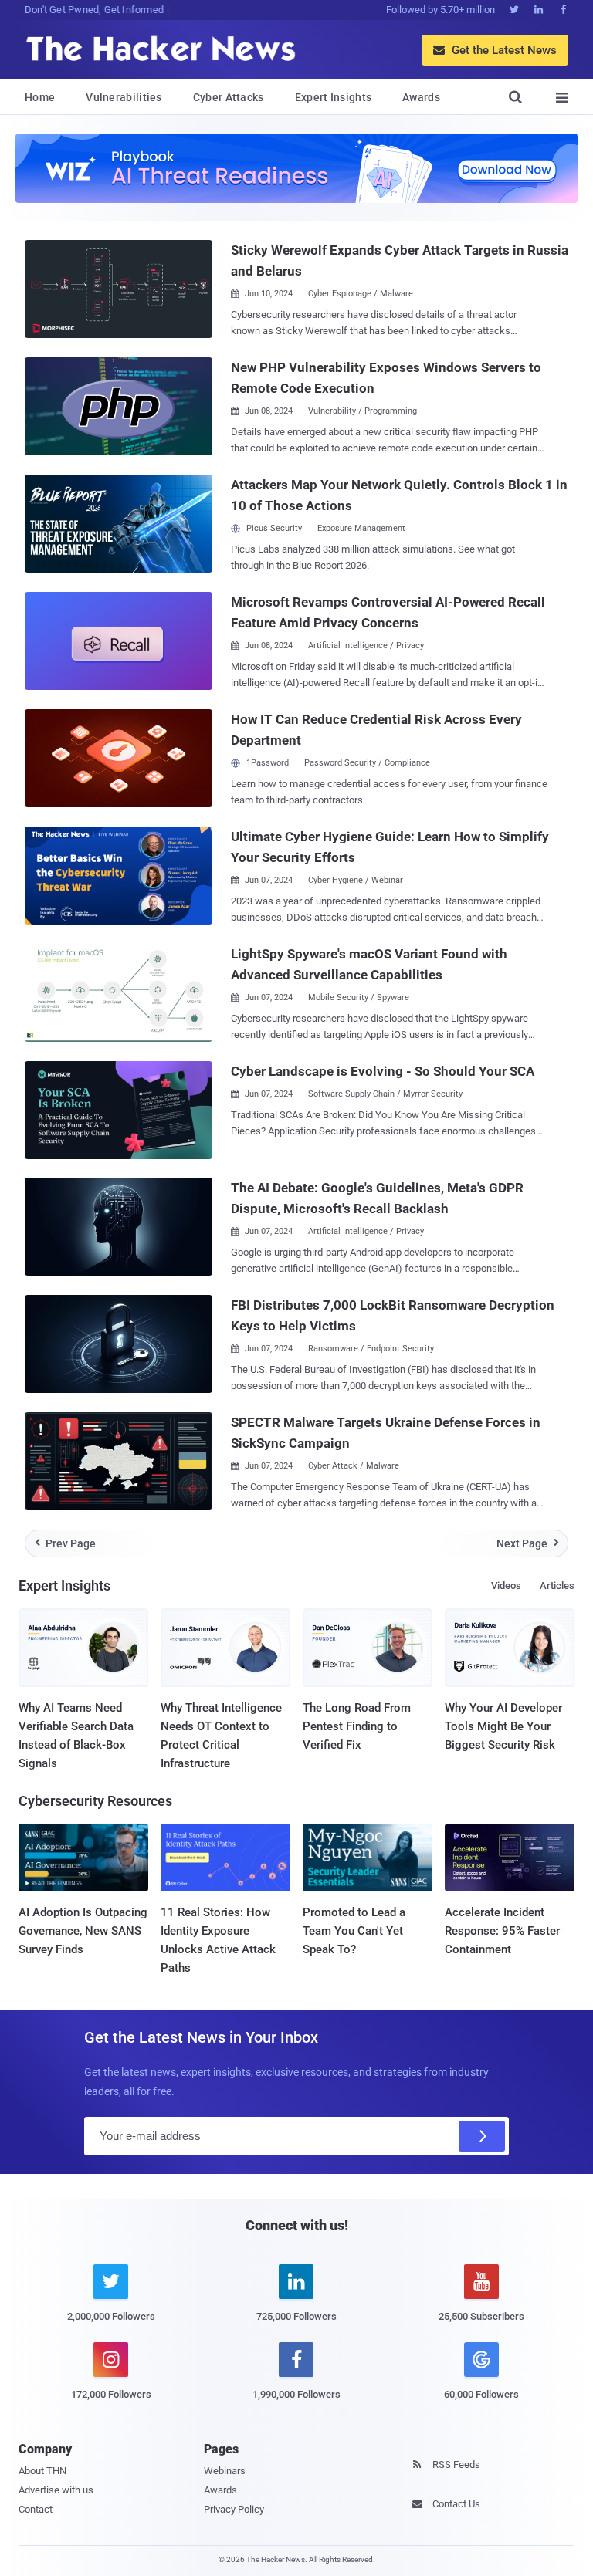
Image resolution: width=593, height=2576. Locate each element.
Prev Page (66, 1543)
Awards (421, 97)
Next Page (528, 1543)
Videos (506, 1585)
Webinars (225, 2471)
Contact (36, 2509)
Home (40, 97)
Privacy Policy (234, 2509)
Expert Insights (334, 97)
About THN (42, 2471)
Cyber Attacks (229, 97)
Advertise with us (56, 2490)
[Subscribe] (482, 2136)
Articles (557, 1585)
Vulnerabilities (124, 97)
